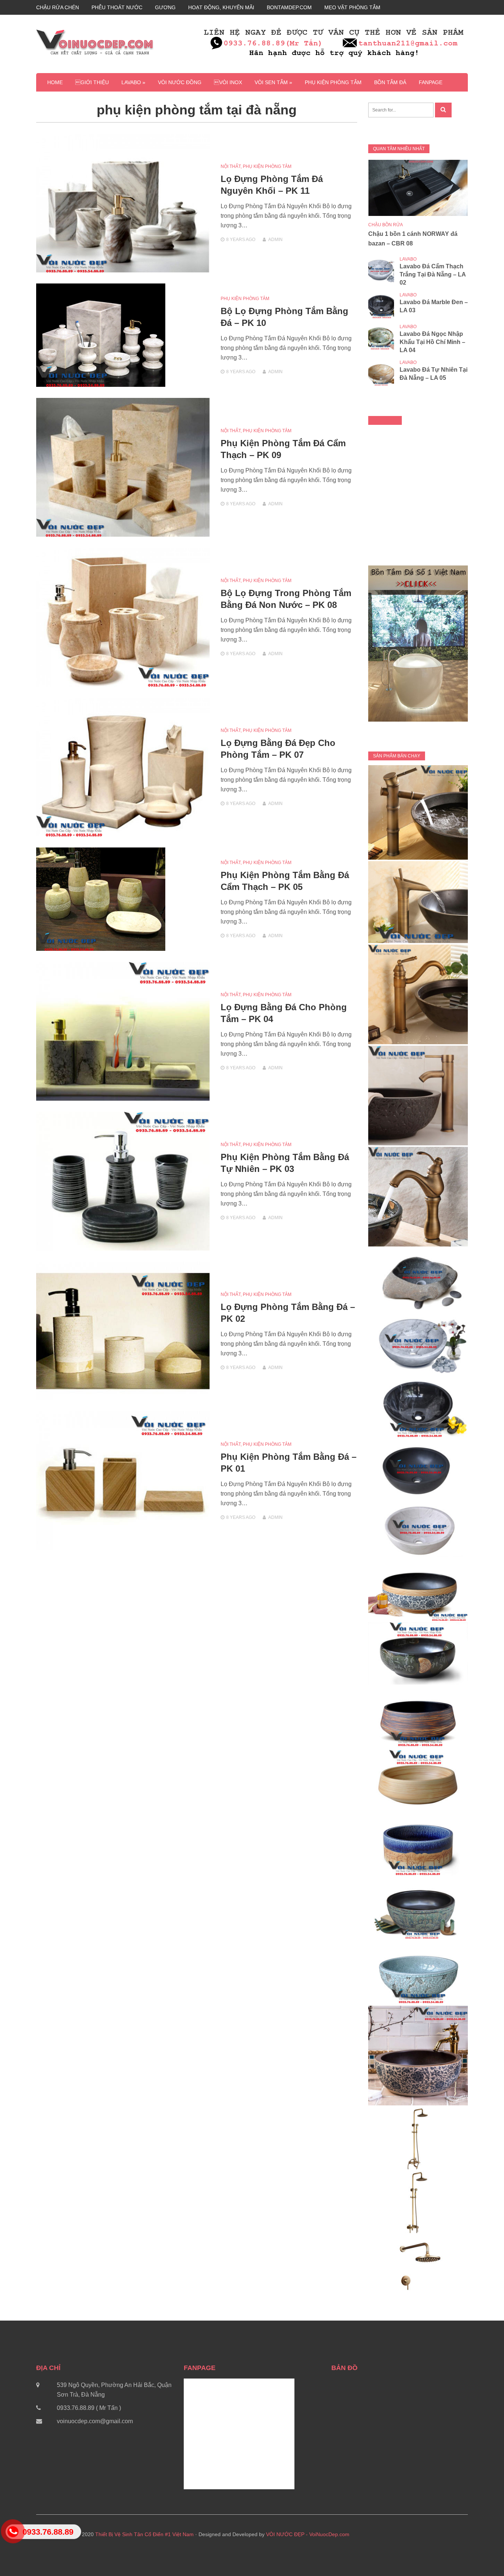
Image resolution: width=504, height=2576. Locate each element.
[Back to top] (483, 2555)
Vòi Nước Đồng (180, 82)
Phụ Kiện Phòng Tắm (333, 82)
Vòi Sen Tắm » (273, 82)
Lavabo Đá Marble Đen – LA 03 (434, 306)
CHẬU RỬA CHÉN (58, 7)
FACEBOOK (385, 420)
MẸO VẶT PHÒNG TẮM (352, 7)
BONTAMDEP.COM (289, 7)
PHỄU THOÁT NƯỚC (117, 7)
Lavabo (408, 259)
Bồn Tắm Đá (390, 82)
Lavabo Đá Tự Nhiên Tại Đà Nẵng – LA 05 (434, 374)
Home (55, 82)
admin (275, 240)
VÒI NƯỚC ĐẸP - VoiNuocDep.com (308, 2534)
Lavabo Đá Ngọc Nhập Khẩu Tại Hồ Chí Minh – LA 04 (432, 342)
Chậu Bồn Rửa (386, 225)
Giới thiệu (92, 82)
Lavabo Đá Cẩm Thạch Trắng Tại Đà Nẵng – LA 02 (433, 274)
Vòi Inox (228, 82)
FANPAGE (431, 82)
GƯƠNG (165, 7)
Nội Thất (231, 166)
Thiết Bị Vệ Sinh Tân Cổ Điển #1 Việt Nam (144, 2534)
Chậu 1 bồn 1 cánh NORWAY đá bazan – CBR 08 (413, 239)
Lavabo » (133, 82)
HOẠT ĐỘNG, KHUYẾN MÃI (221, 7)
